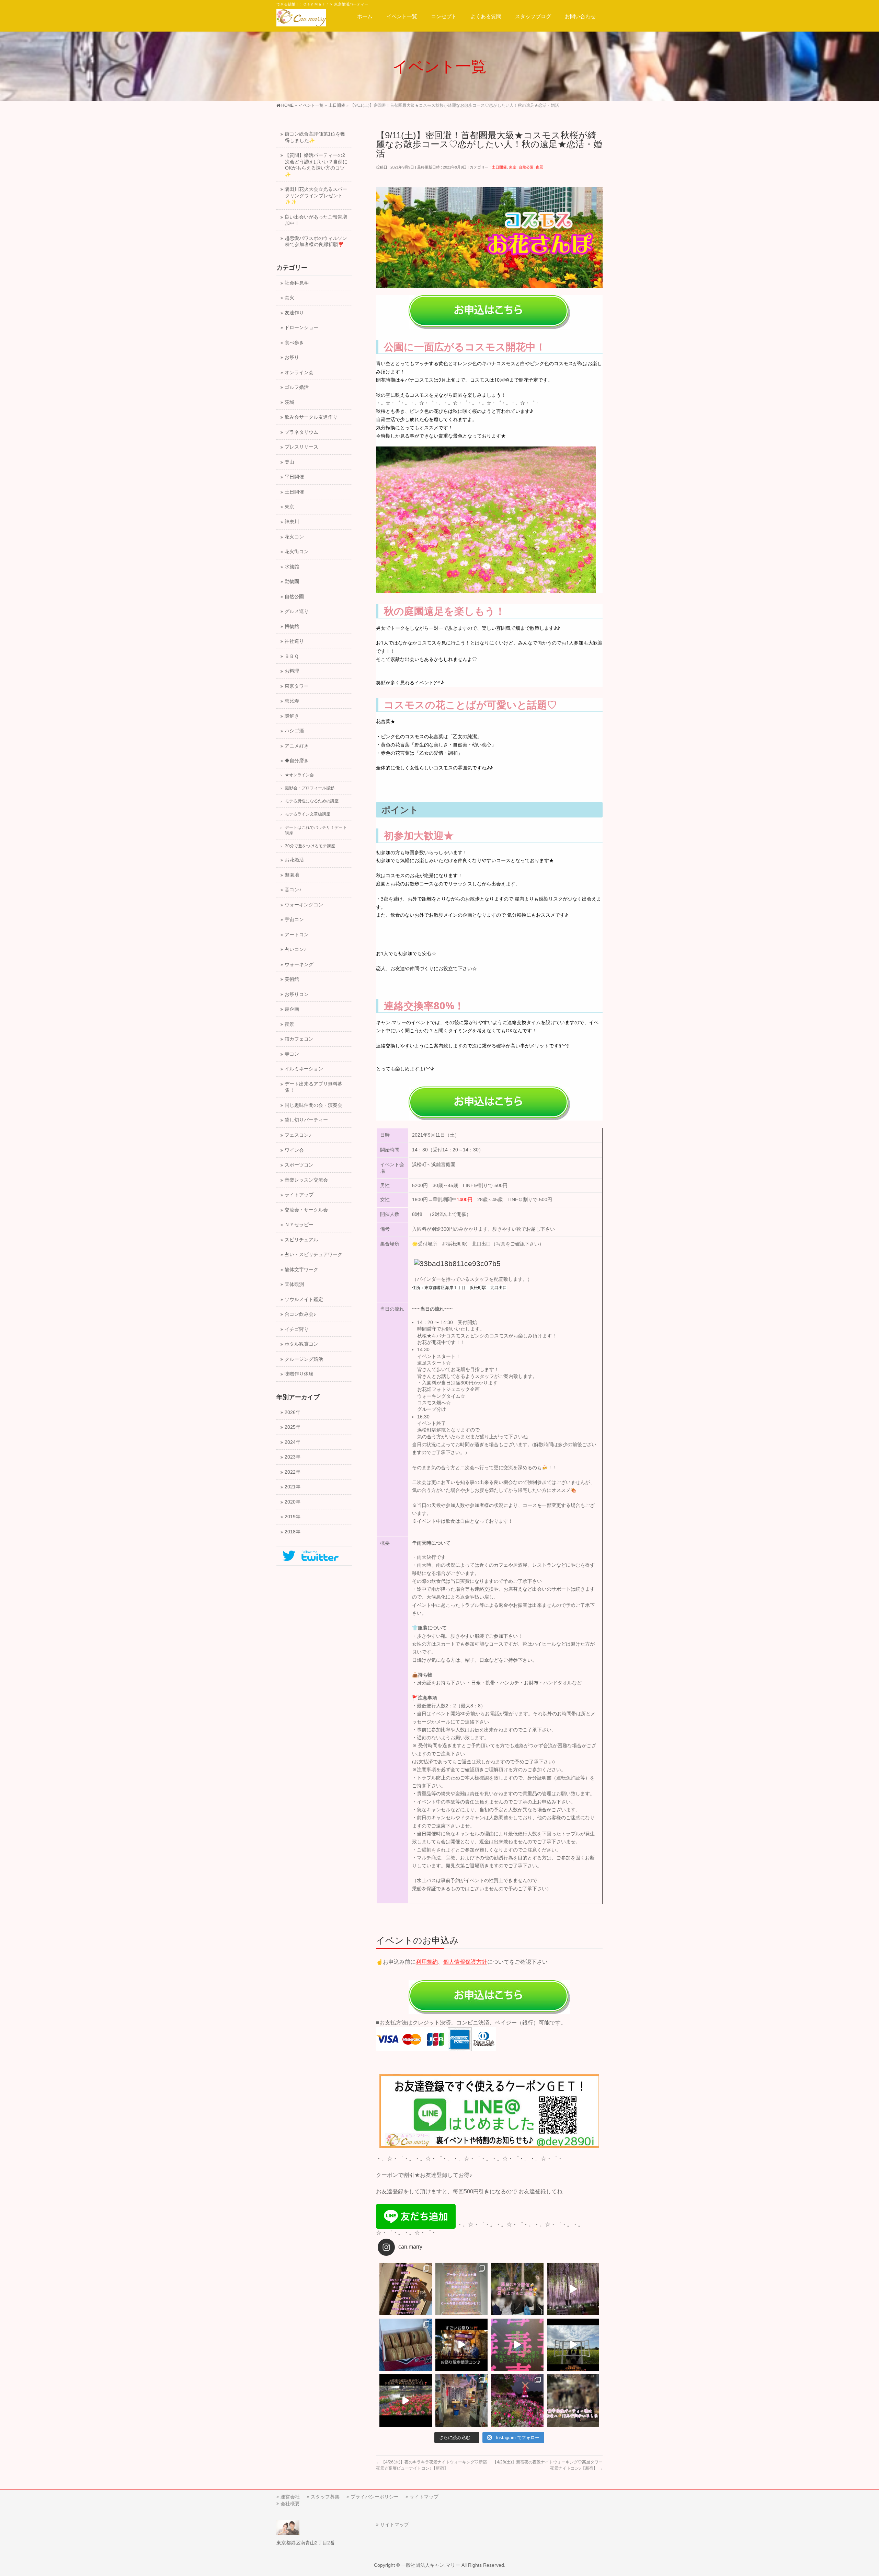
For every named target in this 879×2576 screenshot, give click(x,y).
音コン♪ (293, 890)
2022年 (293, 1472)
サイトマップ (424, 2497)
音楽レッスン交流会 (306, 1180)
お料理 (292, 671)
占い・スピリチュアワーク (313, 1255)
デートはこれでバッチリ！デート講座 (316, 830)
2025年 (293, 1427)
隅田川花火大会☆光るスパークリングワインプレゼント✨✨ (316, 196)
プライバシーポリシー (375, 2497)
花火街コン (297, 552)
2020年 (293, 1502)
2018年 (293, 1532)
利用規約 (427, 1962)
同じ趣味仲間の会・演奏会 (313, 1105)
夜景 (539, 167)
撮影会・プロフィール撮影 (310, 788)
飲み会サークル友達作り (311, 417)
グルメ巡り (297, 611)
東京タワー (297, 686)
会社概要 (290, 2504)
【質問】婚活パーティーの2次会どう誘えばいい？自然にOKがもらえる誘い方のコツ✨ (316, 165)
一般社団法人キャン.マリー (431, 2565)
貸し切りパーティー (306, 1120)
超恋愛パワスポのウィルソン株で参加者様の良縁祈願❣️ (316, 242)
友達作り (294, 313)
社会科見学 (297, 283)
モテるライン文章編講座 (308, 814)
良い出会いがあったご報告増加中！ (316, 220)
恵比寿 (292, 701)
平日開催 (294, 477)
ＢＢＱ (292, 656)
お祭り (292, 357)
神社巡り (294, 641)
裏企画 (292, 1009)
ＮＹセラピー (299, 1225)
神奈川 (292, 522)
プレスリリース (301, 447)
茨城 (289, 402)
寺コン (292, 1054)
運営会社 (290, 2497)
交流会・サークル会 (306, 1210)
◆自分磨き (297, 761)
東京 (513, 167)
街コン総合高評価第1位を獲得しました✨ (315, 137)
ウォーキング (299, 965)
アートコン (297, 935)
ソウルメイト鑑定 (304, 1299)
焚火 (289, 298)
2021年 (293, 1487)
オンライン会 (299, 373)
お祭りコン (297, 994)
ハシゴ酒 (294, 731)
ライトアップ (299, 1195)
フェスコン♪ (298, 1135)
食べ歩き (294, 343)
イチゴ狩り (297, 1329)
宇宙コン (294, 920)
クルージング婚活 (304, 1359)
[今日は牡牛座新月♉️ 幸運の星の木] (406, 2289)
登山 (289, 462)
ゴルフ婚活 (297, 387)
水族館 (292, 567)
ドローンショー (301, 328)
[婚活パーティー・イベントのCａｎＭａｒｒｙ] (301, 19)
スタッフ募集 (325, 2497)
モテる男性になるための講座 (312, 801)
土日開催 (499, 167)
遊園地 (292, 875)
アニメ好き (297, 746)
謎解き (292, 716)
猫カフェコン (299, 1039)
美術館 (292, 979)
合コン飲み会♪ (300, 1314)
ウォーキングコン (304, 905)
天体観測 (294, 1284)
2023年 (293, 1457)
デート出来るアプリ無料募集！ (313, 1087)
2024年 (293, 1442)
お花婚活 (294, 860)
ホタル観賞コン (301, 1344)
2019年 (293, 1517)
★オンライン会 (299, 775)
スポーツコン (299, 1165)
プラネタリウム (301, 432)
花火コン (294, 537)
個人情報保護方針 (465, 1962)
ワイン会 (294, 1150)
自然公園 (526, 167)
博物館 (292, 626)
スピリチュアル (301, 1240)
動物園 (292, 582)
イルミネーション (304, 1069)
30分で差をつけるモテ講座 (310, 846)
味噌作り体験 (299, 1374)
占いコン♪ (295, 949)
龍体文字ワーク (301, 1270)
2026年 (293, 1412)
